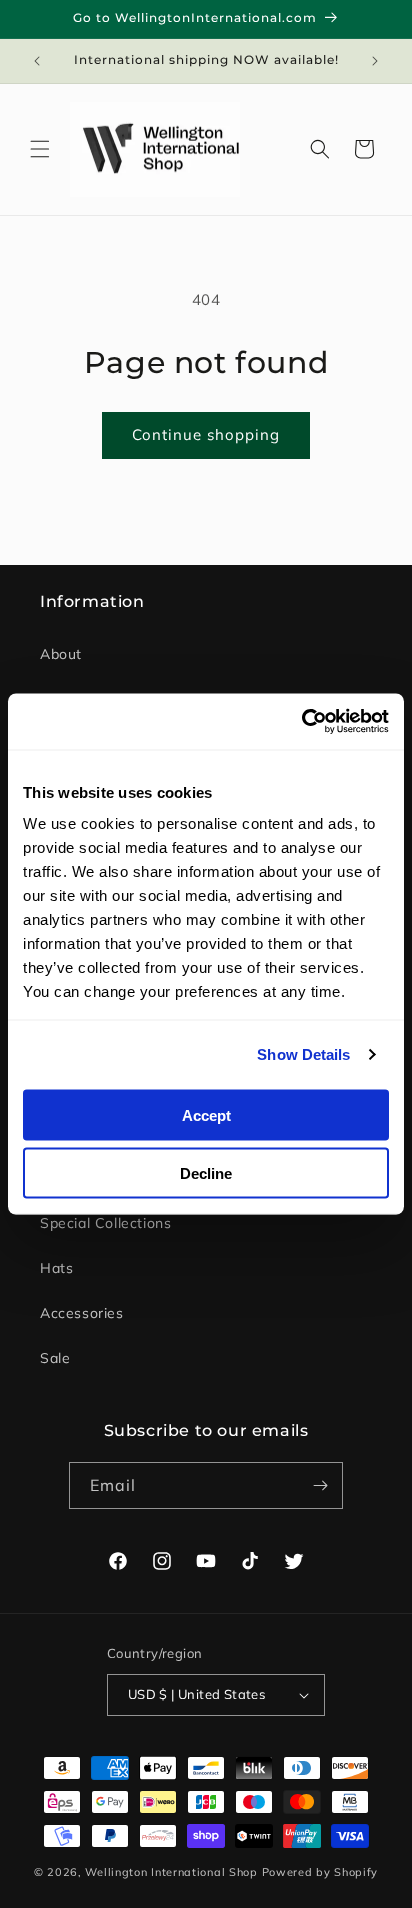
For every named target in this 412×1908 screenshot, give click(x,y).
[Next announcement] (375, 61)
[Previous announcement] (37, 61)
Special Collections (105, 1223)
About (61, 654)
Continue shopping (206, 434)
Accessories (82, 1313)
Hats (56, 1268)
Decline (206, 1173)
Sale (55, 1358)
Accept (206, 1114)
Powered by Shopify (320, 1872)
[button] (40, 149)
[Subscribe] (320, 1485)
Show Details (303, 1054)
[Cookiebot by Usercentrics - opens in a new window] (301, 722)
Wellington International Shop (171, 1872)
